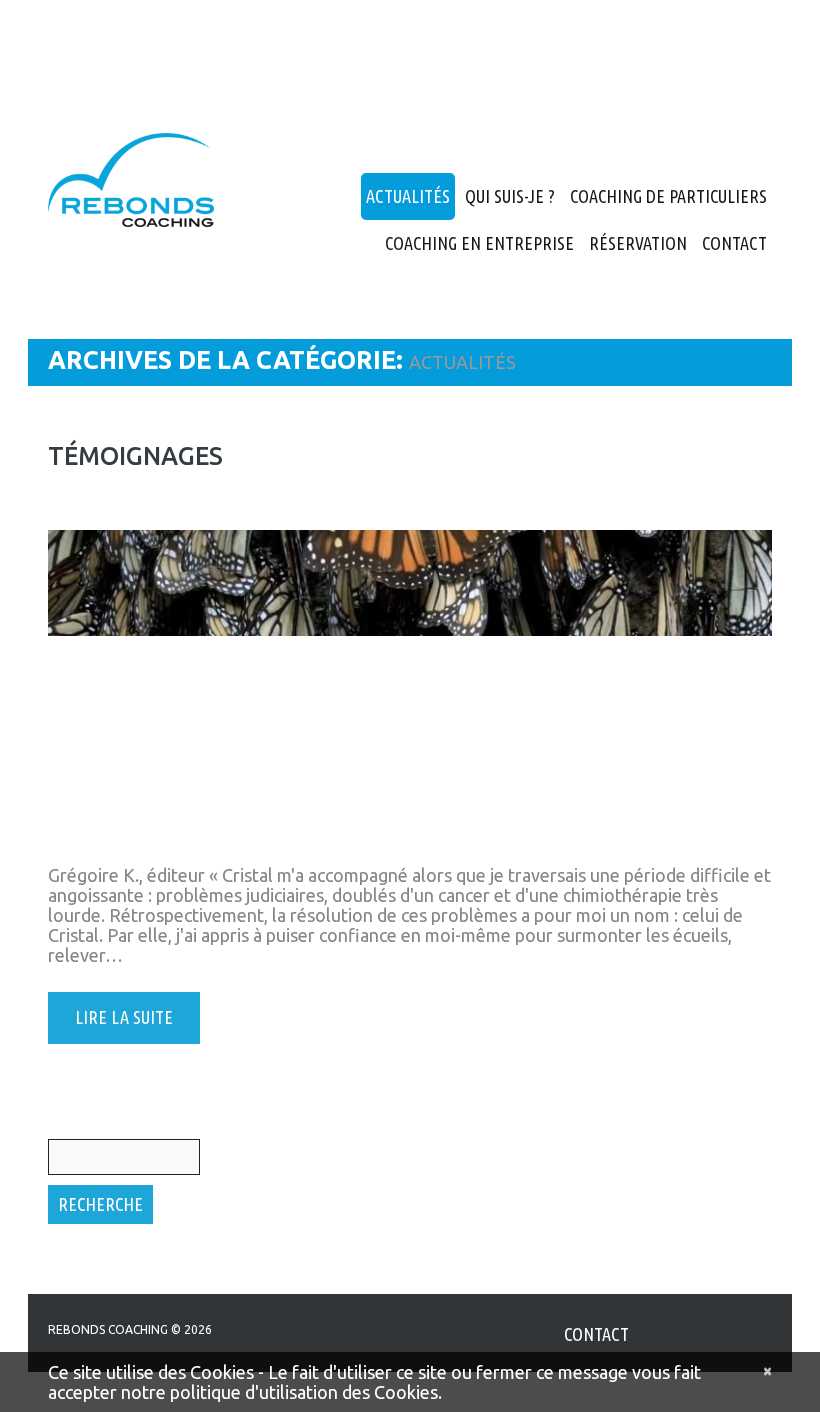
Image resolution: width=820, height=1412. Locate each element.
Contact (734, 243)
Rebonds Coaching (108, 1329)
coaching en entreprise (479, 243)
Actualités (408, 196)
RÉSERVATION (638, 243)
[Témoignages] (410, 695)
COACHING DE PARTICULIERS (668, 196)
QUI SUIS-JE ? (510, 196)
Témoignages (135, 456)
